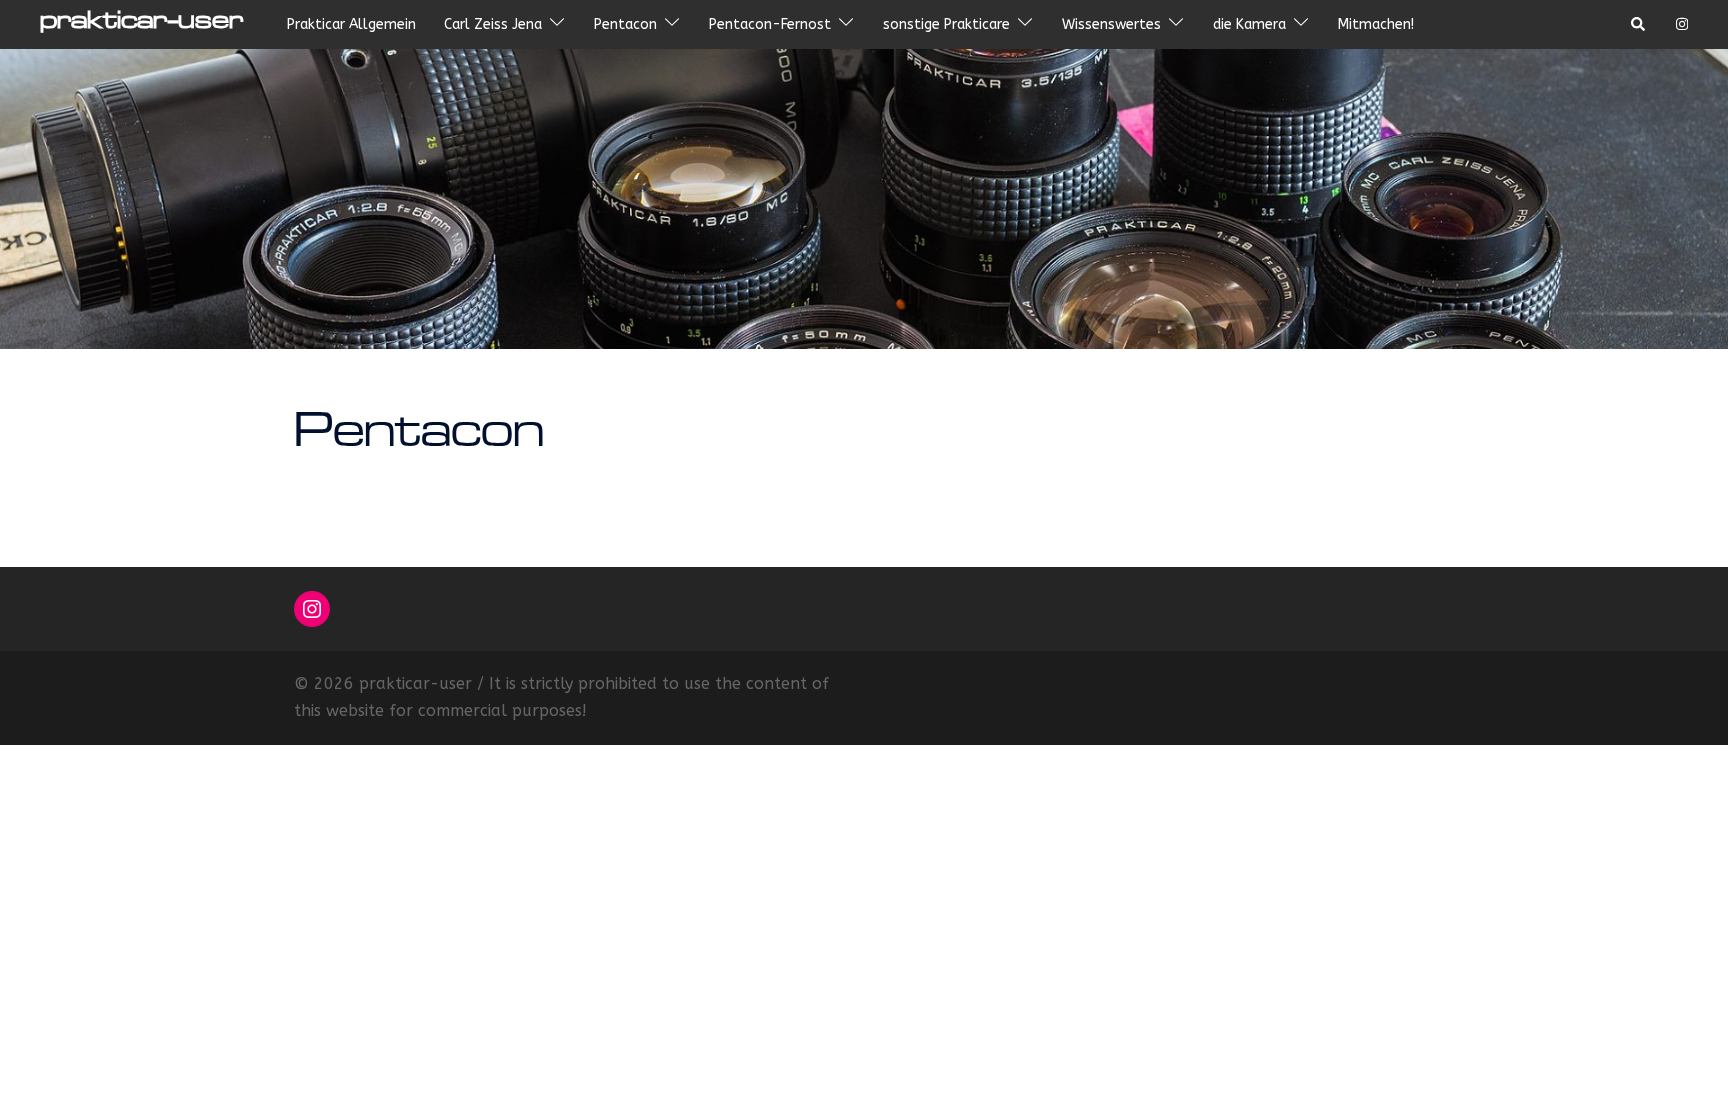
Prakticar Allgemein (351, 24)
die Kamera (1249, 24)
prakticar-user (141, 24)
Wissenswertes (1111, 24)
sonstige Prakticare (946, 24)
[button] (1639, 25)
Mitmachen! (1376, 24)
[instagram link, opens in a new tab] (1680, 23)
